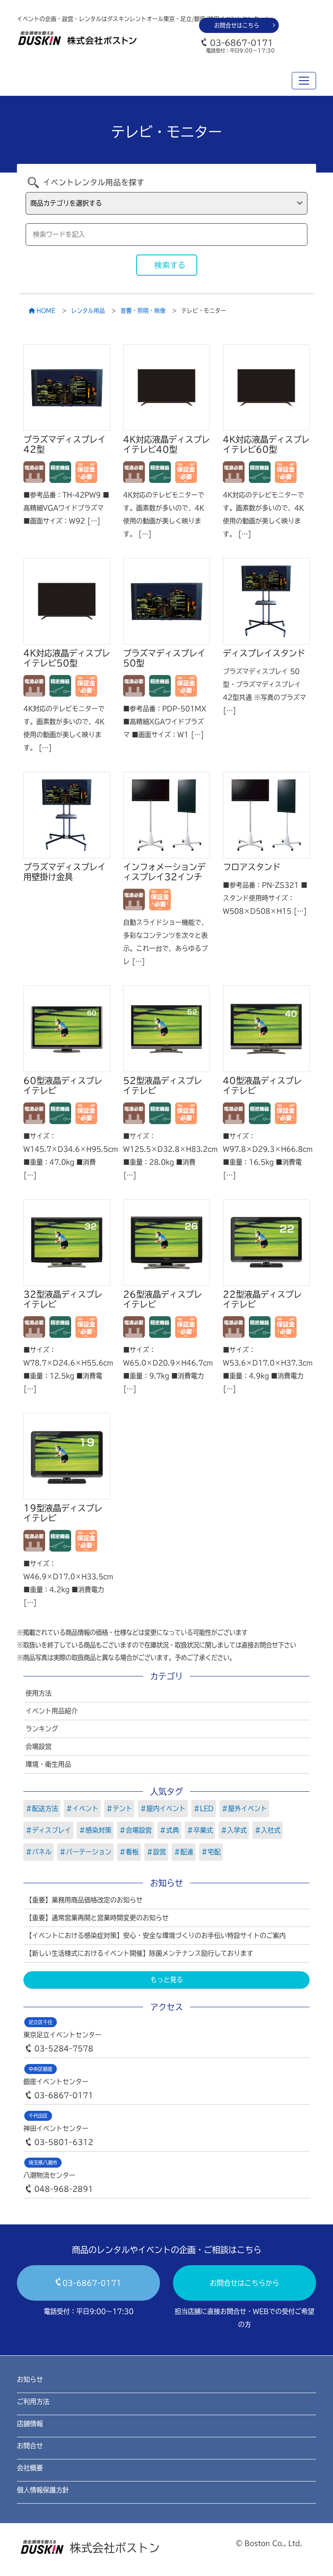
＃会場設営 (135, 1830)
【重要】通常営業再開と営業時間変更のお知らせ (97, 1918)
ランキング (42, 1729)
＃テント (119, 1808)
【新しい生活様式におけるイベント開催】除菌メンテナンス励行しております (139, 1953)
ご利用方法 (33, 2402)
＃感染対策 (95, 1830)
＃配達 (184, 1852)
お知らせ (30, 2379)
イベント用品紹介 (52, 1711)
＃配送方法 (42, 1808)
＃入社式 (268, 1830)
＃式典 (169, 1830)
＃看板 (129, 1852)
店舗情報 (30, 2424)
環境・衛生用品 (48, 1764)
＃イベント (82, 1808)
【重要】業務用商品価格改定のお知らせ (84, 1900)
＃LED (204, 1808)
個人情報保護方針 (43, 2490)
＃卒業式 (200, 1830)
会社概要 (30, 2468)
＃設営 (156, 1852)
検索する (170, 265)
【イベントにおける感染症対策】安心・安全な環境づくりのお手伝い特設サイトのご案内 (156, 1935)
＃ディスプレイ (48, 1830)
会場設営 (39, 1746)
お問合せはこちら (237, 25)
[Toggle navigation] (304, 81)
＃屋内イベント (163, 1808)
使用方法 (39, 1693)
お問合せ (30, 2446)
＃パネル (39, 1852)
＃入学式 (234, 1830)
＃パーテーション (85, 1852)
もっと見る (167, 1980)
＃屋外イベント (244, 1808)
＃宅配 (211, 1852)
